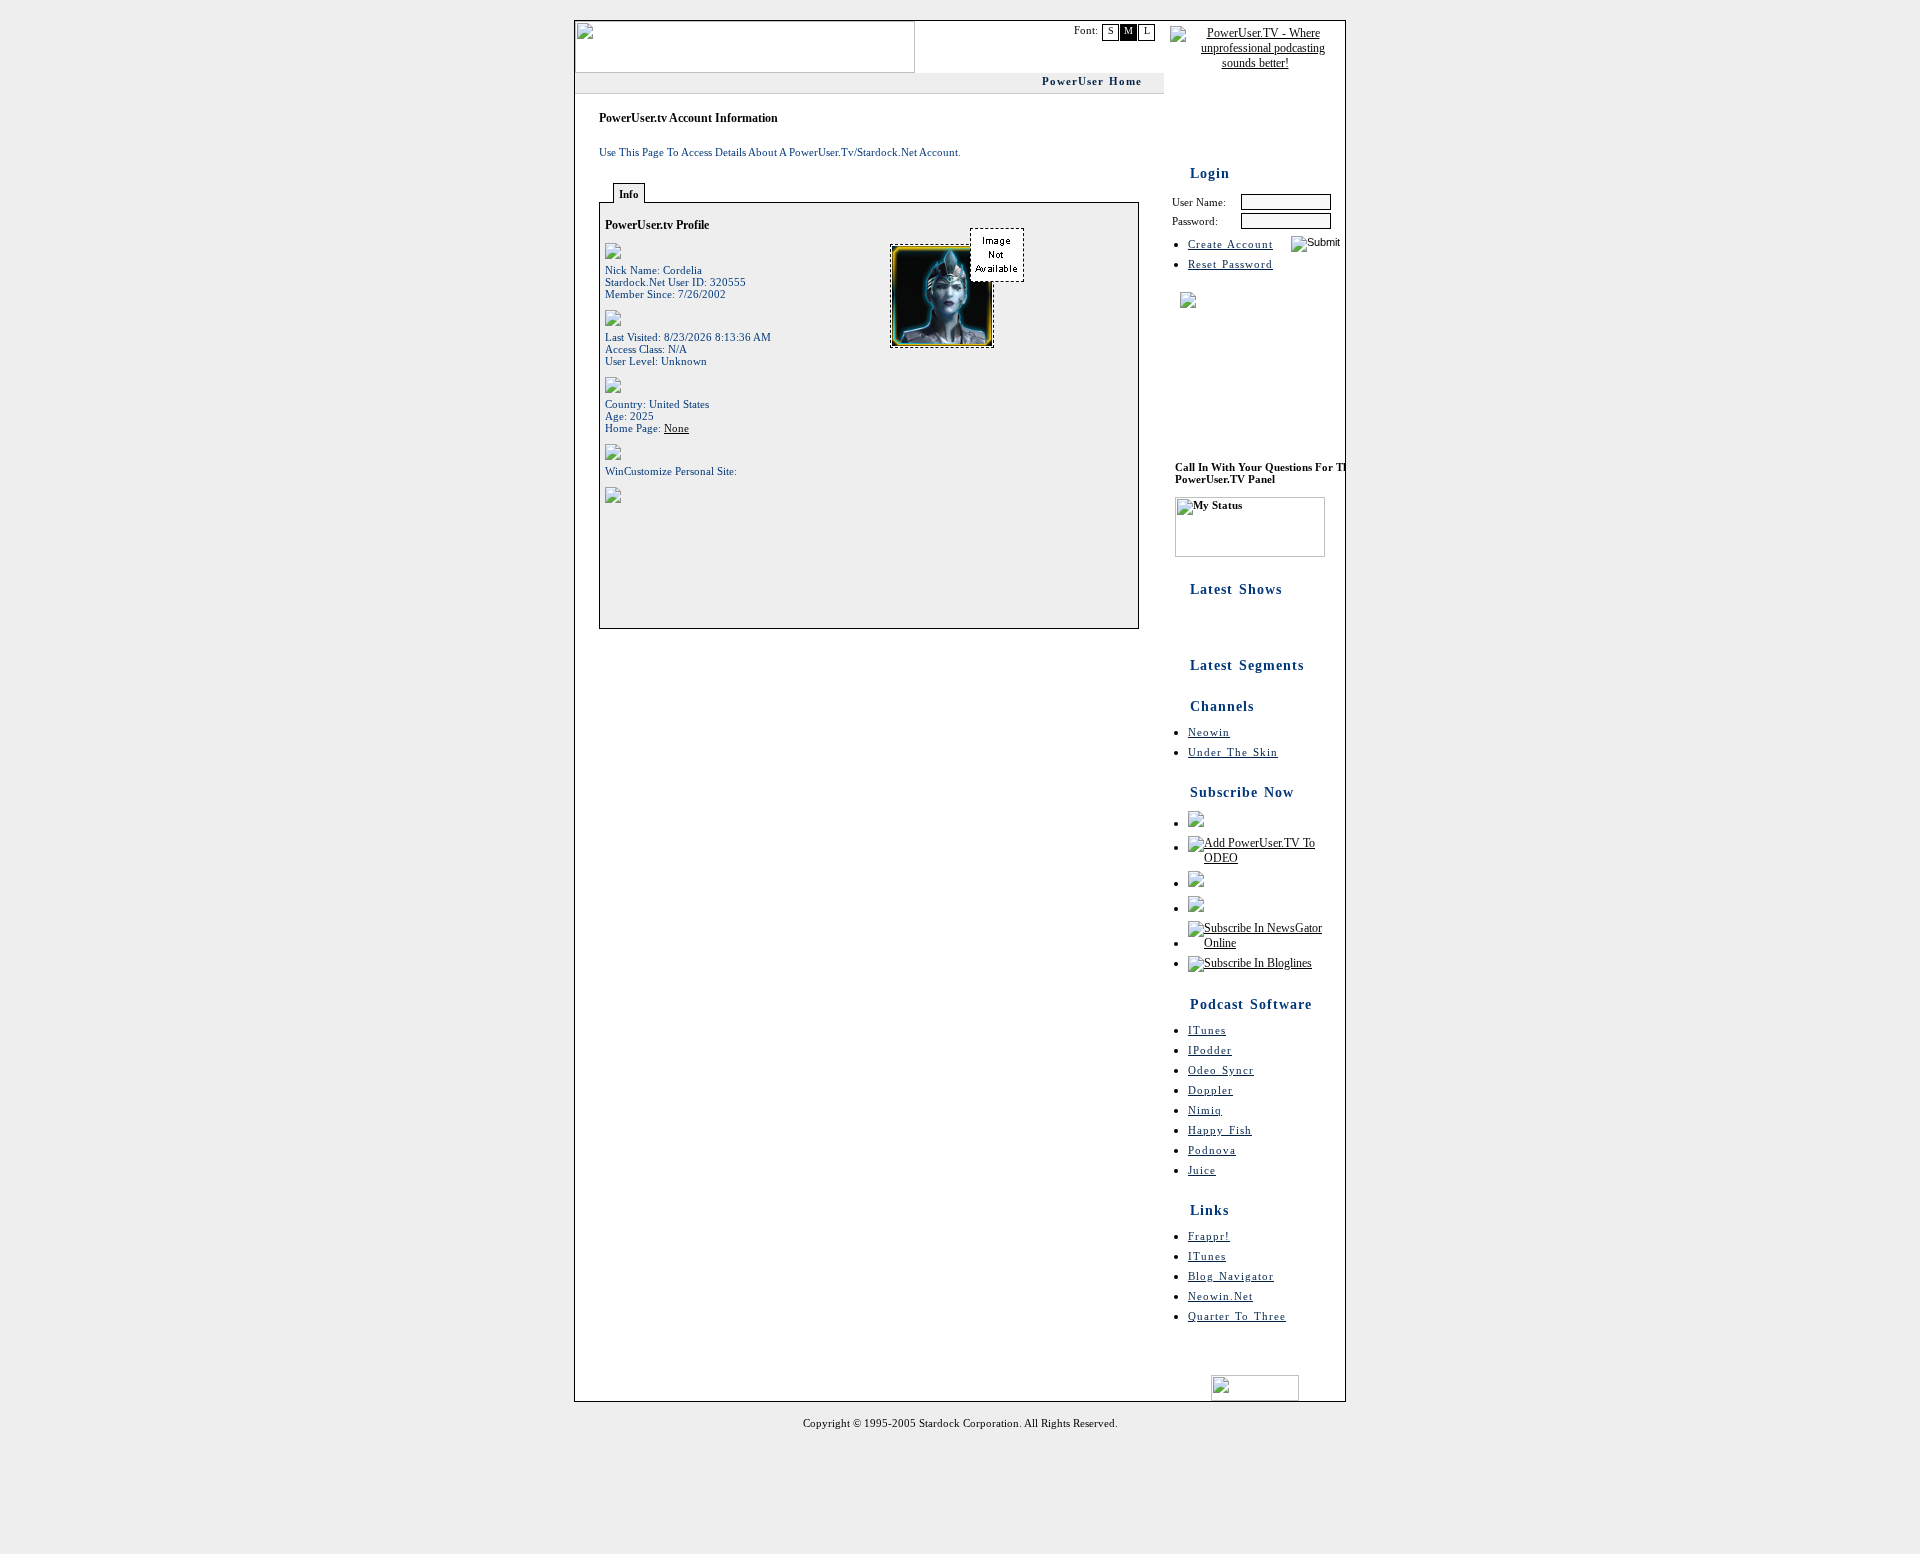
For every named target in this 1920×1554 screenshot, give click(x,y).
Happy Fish (1220, 1130)
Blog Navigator (1231, 1276)
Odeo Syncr (1221, 1070)
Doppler (1210, 1090)
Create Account (1230, 244)
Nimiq (1205, 1110)
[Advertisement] (960, 1489)
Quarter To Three (1237, 1316)
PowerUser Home (1092, 81)
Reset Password (1230, 264)
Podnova (1212, 1150)
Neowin (1209, 732)
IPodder (1210, 1050)
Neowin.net (1220, 1296)
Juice (1202, 1170)
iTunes (1207, 1030)
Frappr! (1209, 1236)
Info (629, 194)
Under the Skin (1233, 752)
